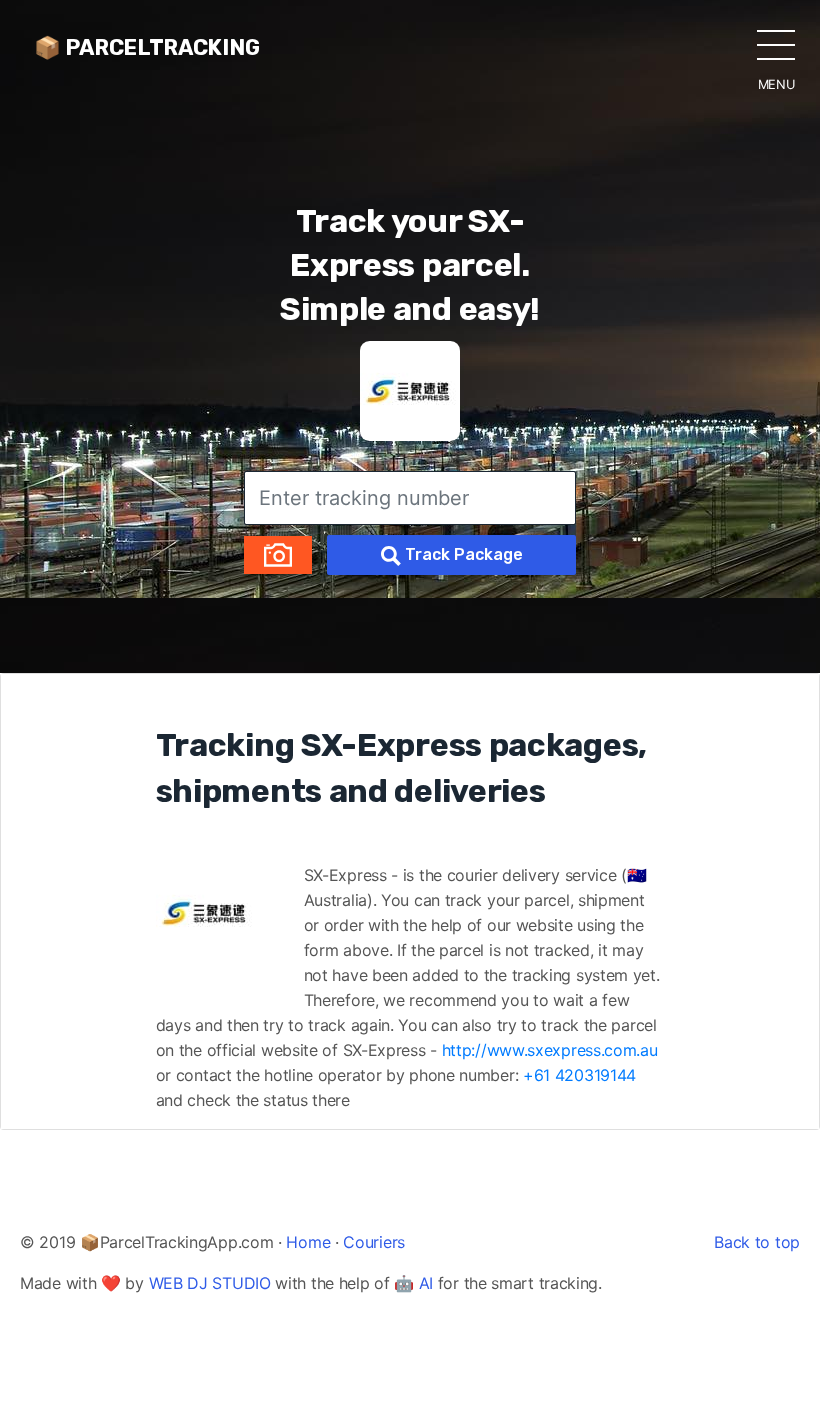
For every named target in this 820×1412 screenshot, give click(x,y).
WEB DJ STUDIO (210, 1283)
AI (426, 1283)
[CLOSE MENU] (776, 44)
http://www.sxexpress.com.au (550, 1050)
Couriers (374, 1242)
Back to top (757, 1242)
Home (308, 1242)
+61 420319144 (579, 1075)
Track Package (462, 554)
